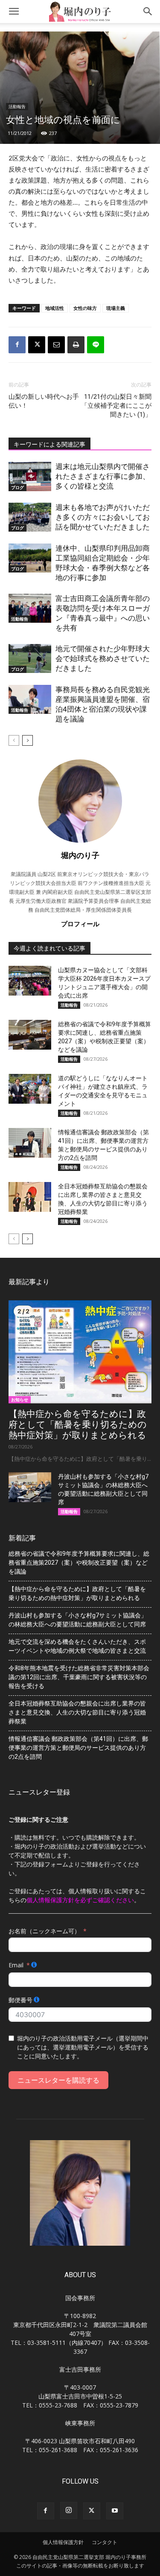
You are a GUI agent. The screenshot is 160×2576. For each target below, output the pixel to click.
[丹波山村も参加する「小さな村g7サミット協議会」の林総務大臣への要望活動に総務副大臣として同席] (30, 1487)
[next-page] (28, 740)
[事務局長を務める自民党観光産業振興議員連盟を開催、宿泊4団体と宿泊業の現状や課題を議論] (30, 700)
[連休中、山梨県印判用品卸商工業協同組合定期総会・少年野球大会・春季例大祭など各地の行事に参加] (30, 558)
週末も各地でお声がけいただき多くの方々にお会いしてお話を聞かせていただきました (103, 517)
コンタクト (105, 2542)
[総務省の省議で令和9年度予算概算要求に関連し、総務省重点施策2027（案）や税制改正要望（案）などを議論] (30, 1035)
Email (16, 1965)
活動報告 (17, 106)
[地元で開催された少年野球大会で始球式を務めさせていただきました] (30, 659)
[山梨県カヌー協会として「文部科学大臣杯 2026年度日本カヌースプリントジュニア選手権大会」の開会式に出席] (30, 981)
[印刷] (76, 345)
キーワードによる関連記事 (49, 444)
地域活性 (55, 308)
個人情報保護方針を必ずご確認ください (80, 1900)
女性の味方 (85, 308)
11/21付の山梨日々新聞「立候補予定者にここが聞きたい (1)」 (116, 406)
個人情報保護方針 (63, 2542)
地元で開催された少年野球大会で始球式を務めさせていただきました (103, 658)
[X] (37, 345)
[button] (14, 11)
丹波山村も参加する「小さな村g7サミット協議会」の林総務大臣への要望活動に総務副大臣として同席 (78, 1620)
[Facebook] (17, 345)
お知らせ (20, 1400)
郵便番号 (20, 2000)
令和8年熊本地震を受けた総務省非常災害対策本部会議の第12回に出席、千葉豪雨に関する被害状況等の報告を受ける (79, 1677)
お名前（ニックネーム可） (44, 1931)
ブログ (17, 487)
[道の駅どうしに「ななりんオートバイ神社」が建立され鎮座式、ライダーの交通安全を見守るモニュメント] (30, 1089)
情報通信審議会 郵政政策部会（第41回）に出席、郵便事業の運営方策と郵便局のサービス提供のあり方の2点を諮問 (78, 1748)
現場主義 (116, 308)
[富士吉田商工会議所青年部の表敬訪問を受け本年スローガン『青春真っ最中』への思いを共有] (30, 608)
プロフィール (80, 924)
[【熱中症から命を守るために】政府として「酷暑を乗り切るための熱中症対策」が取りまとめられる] (80, 1352)
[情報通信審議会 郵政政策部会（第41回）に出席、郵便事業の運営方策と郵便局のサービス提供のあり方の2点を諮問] (30, 1143)
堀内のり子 (80, 855)
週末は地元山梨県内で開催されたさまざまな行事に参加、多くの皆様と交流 (103, 476)
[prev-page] (14, 740)
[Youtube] (115, 2511)
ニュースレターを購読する (58, 2080)
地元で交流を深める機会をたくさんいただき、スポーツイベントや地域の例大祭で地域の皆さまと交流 (77, 1646)
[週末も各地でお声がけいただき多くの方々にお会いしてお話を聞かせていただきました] (30, 517)
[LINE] (96, 345)
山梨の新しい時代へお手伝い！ (44, 401)
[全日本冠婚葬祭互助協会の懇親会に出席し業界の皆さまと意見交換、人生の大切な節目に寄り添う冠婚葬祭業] (30, 1197)
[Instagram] (69, 2510)
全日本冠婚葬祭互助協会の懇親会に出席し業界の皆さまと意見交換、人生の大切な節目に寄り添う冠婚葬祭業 (77, 1712)
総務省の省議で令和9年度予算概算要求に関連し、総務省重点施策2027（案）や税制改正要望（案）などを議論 (79, 1563)
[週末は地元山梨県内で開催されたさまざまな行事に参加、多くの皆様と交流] (30, 477)
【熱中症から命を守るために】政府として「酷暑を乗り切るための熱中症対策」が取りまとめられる (78, 1425)
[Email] (56, 345)
